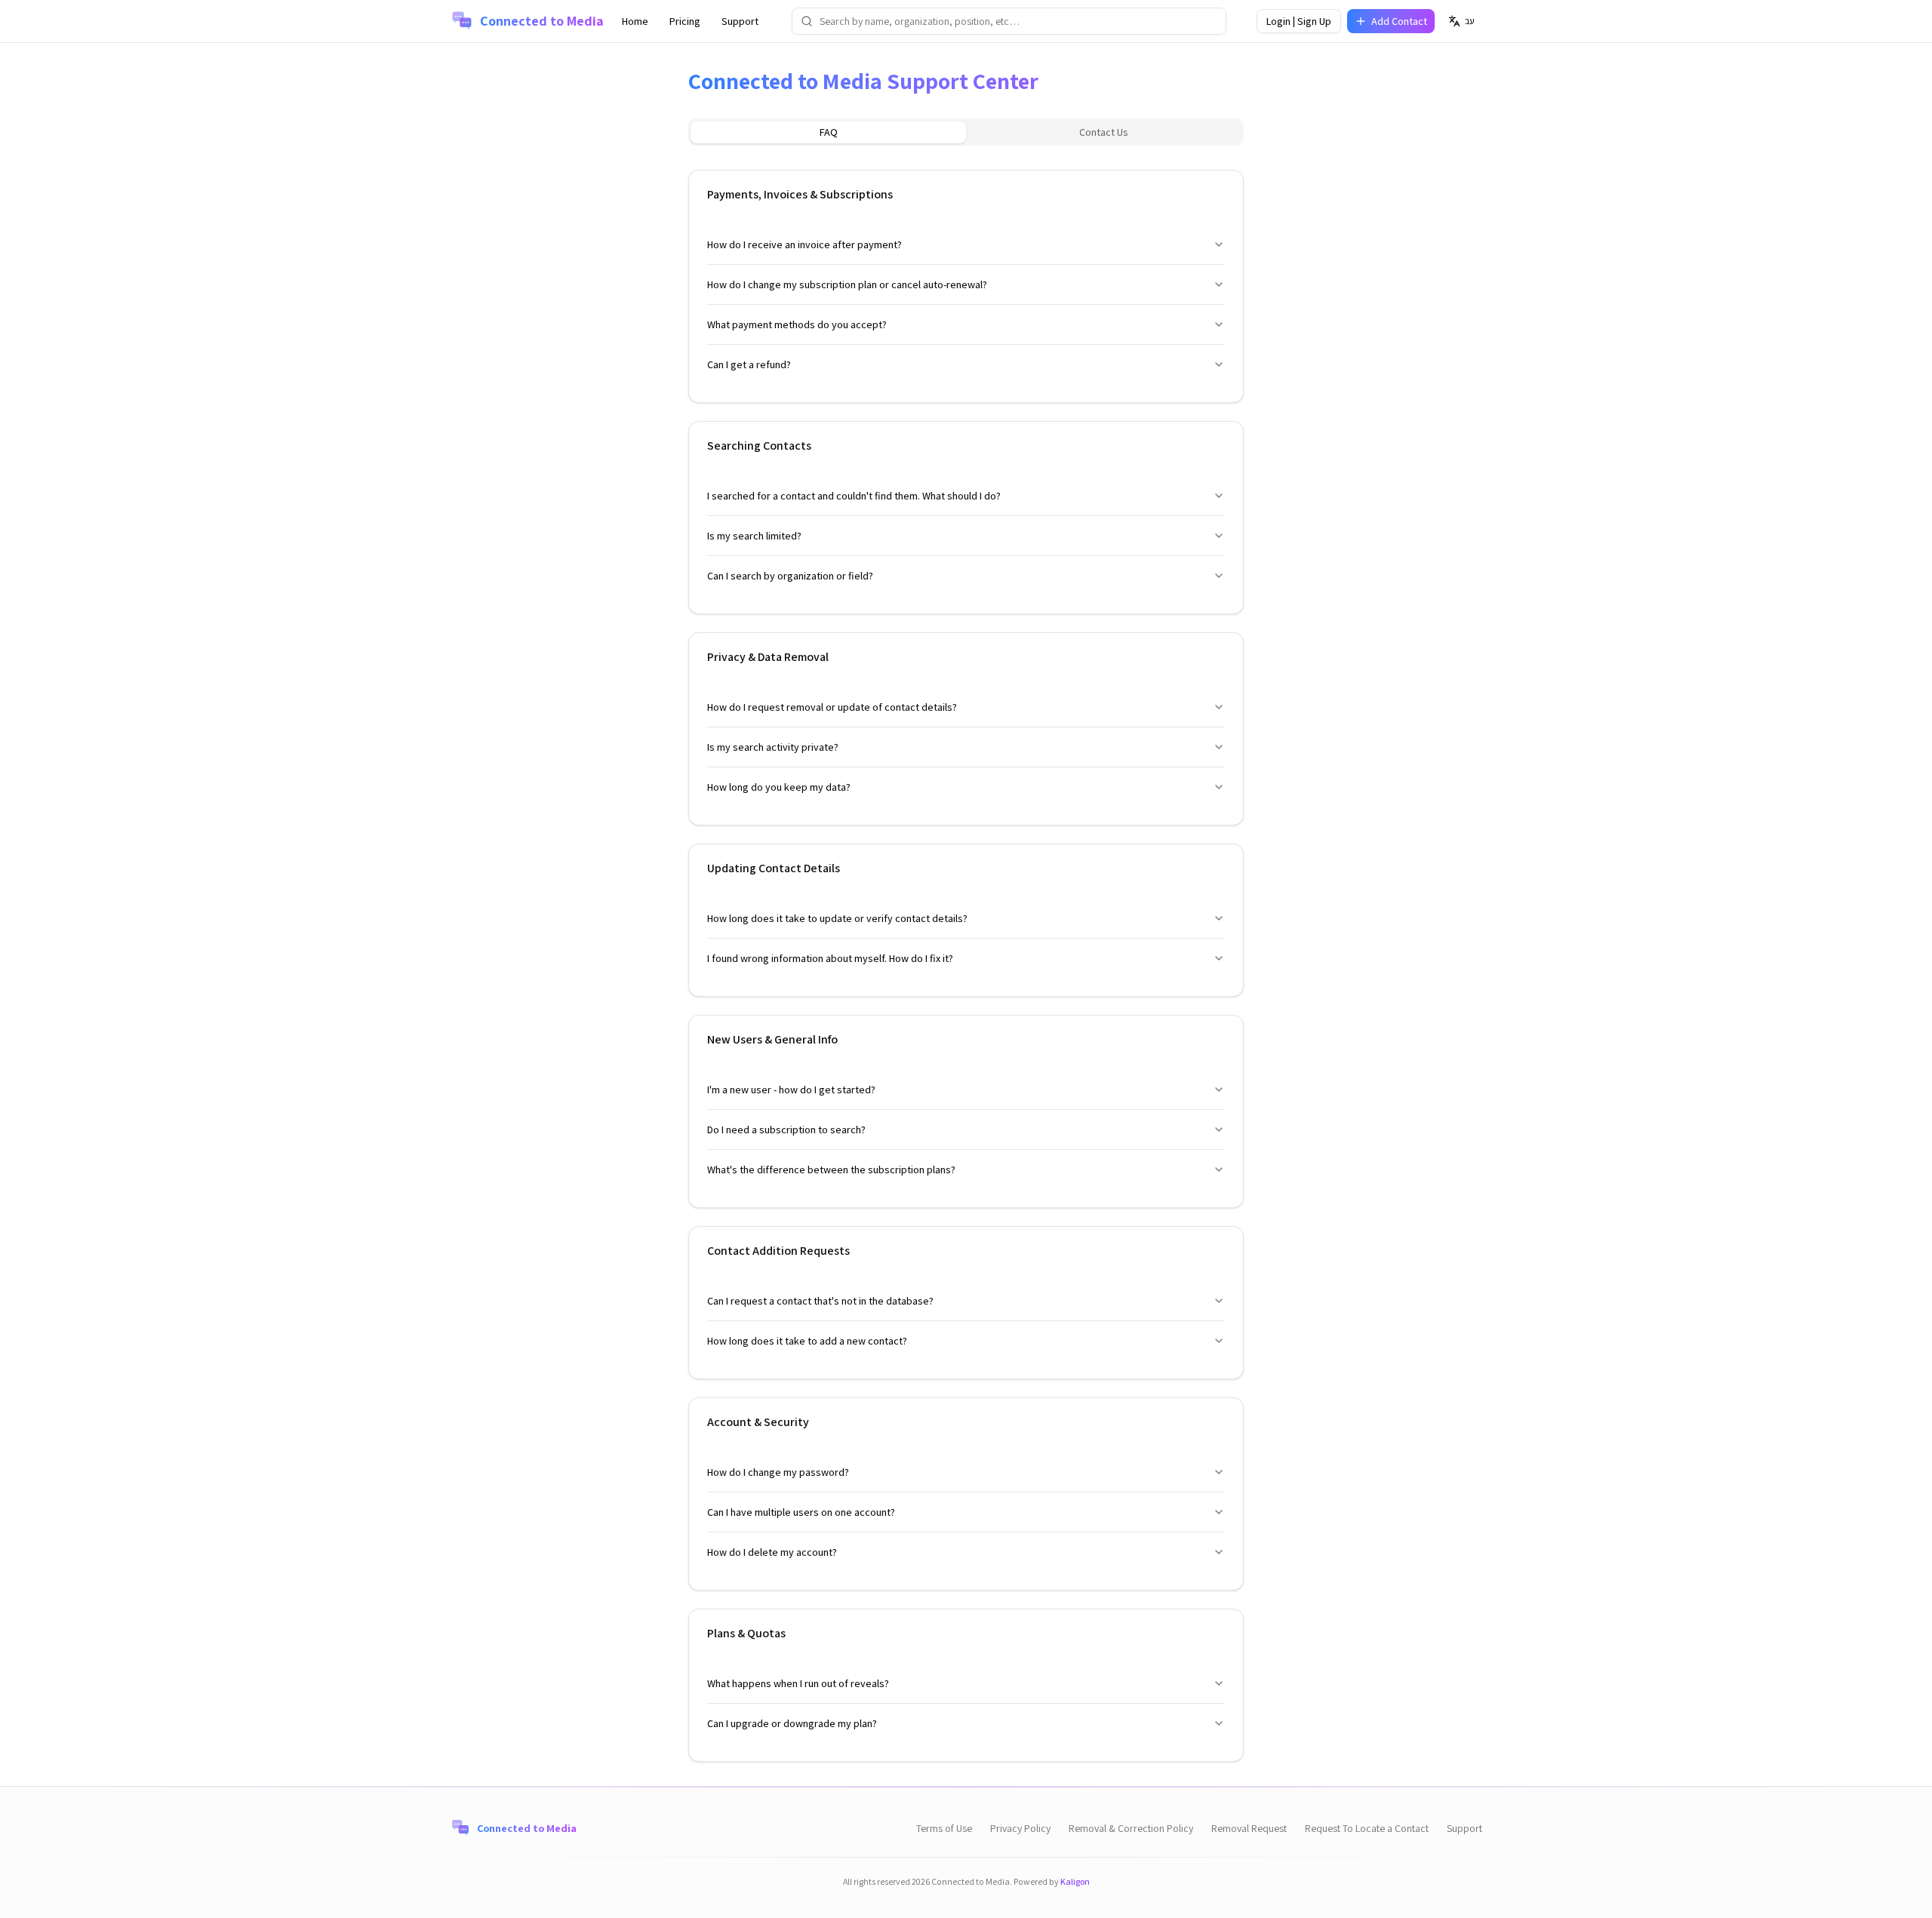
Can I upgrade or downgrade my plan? (792, 1723)
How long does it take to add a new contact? (807, 1341)
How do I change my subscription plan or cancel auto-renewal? (847, 284)
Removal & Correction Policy (1131, 1828)
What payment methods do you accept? (797, 324)
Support (740, 21)
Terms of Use (944, 1828)
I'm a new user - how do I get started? (791, 1090)
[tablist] (966, 132)
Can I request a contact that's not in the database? (820, 1301)
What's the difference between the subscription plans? (831, 1170)
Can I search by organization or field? (790, 576)
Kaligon (1075, 1881)
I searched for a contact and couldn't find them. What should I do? (854, 496)
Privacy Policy (1020, 1828)
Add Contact (1399, 21)
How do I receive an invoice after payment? (804, 244)
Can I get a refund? (749, 364)
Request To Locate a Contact (1367, 1828)
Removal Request (1249, 1828)
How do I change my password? (778, 1472)
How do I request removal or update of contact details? (832, 707)
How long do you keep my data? (779, 787)
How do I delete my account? (772, 1552)
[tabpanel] (966, 957)
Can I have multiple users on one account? (801, 1512)
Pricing (685, 21)
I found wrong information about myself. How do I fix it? (830, 958)
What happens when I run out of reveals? (798, 1683)
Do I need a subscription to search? (786, 1130)
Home (635, 21)
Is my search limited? (754, 536)
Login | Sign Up (1299, 21)
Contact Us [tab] (1104, 132)
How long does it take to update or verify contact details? (837, 918)
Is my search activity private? (773, 747)
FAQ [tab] (829, 132)
